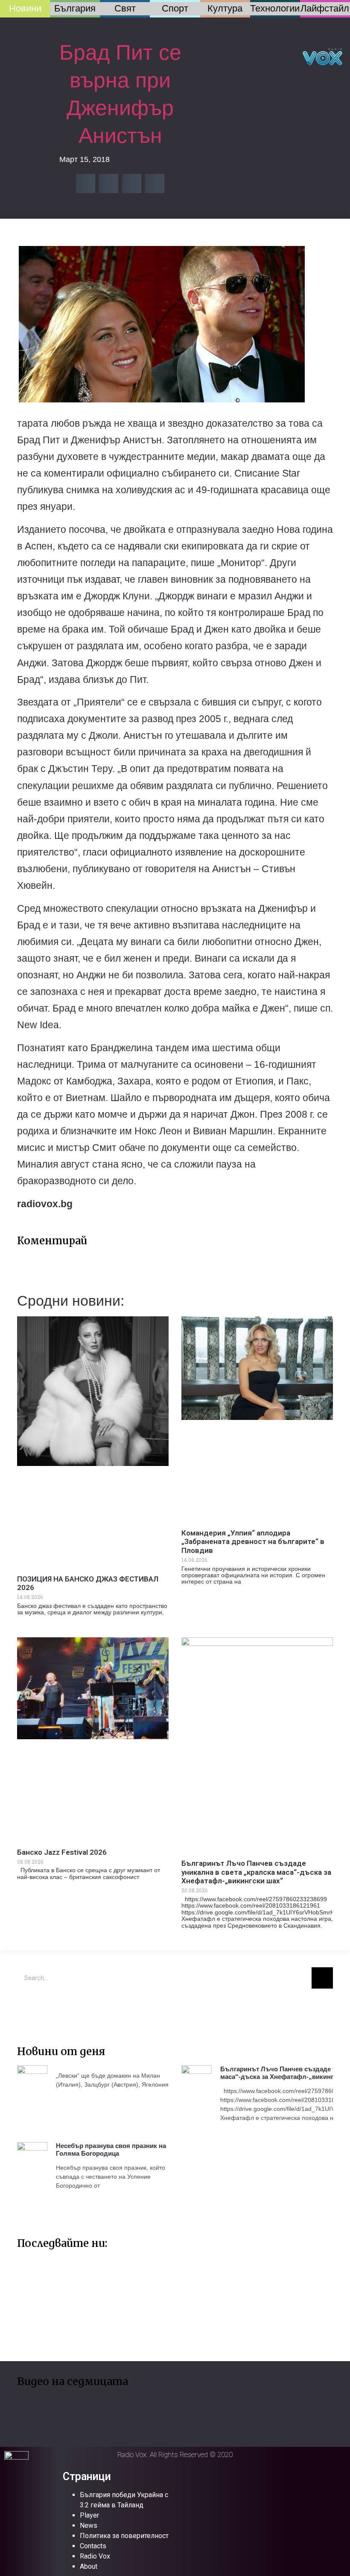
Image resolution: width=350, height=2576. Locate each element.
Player (89, 2515)
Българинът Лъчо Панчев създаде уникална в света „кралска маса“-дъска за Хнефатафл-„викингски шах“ (256, 1872)
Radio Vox (95, 2556)
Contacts (93, 2546)
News (89, 2525)
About (89, 2566)
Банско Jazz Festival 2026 (62, 1852)
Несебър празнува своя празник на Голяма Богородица (111, 2150)
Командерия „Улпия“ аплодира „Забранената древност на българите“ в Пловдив (253, 1542)
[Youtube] (53, 2008)
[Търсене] (322, 1978)
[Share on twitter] (109, 184)
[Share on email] (132, 184)
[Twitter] (28, 2008)
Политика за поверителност (124, 2536)
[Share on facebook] (86, 184)
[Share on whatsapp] (155, 184)
